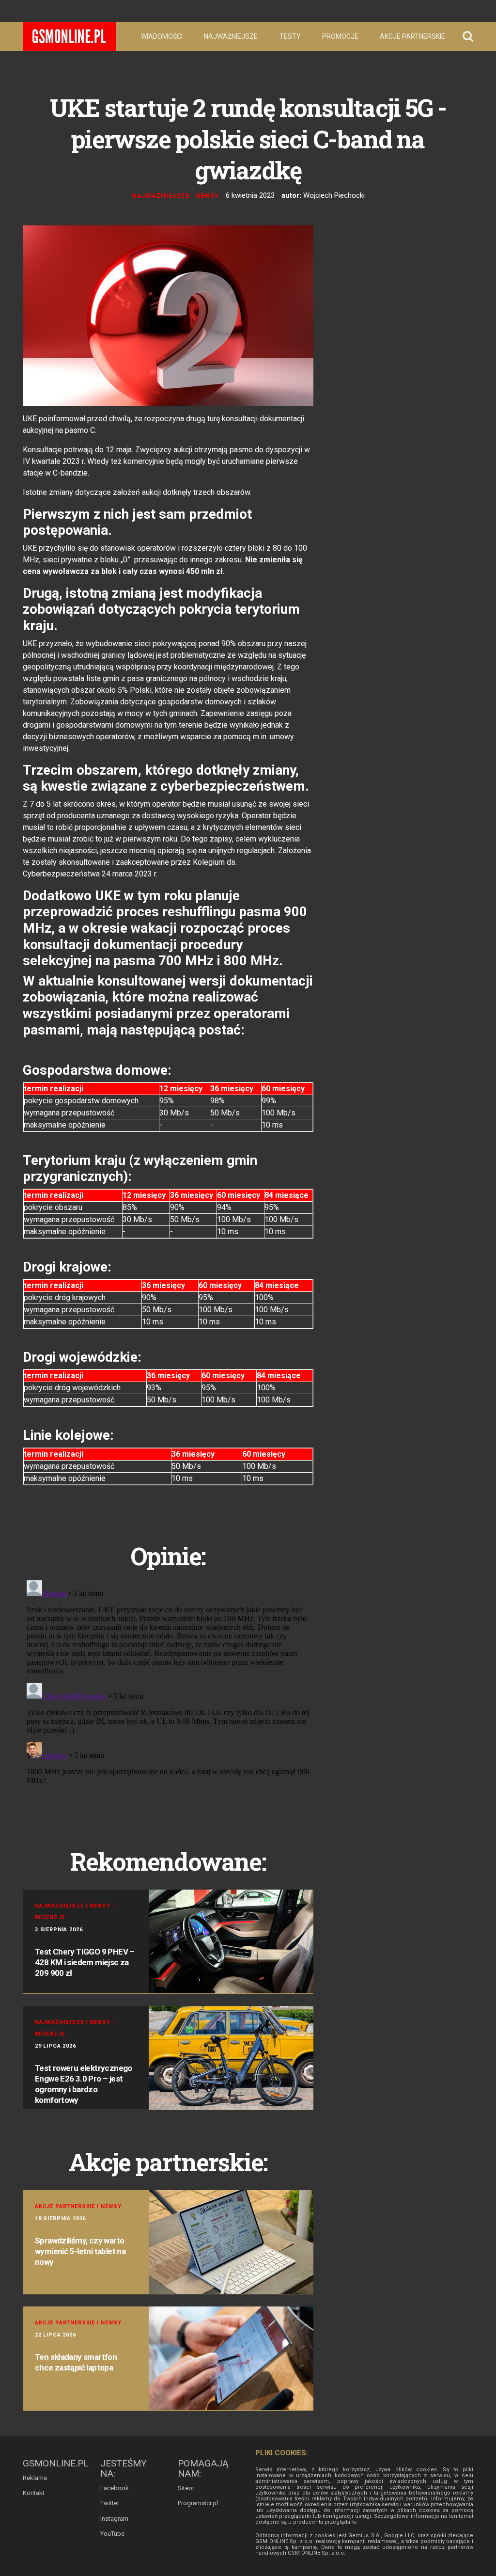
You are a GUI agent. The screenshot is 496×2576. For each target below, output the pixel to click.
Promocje (340, 36)
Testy (290, 36)
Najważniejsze (231, 36)
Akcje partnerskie (412, 36)
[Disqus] (168, 1698)
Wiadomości (162, 36)
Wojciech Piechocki (334, 195)
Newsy (207, 196)
